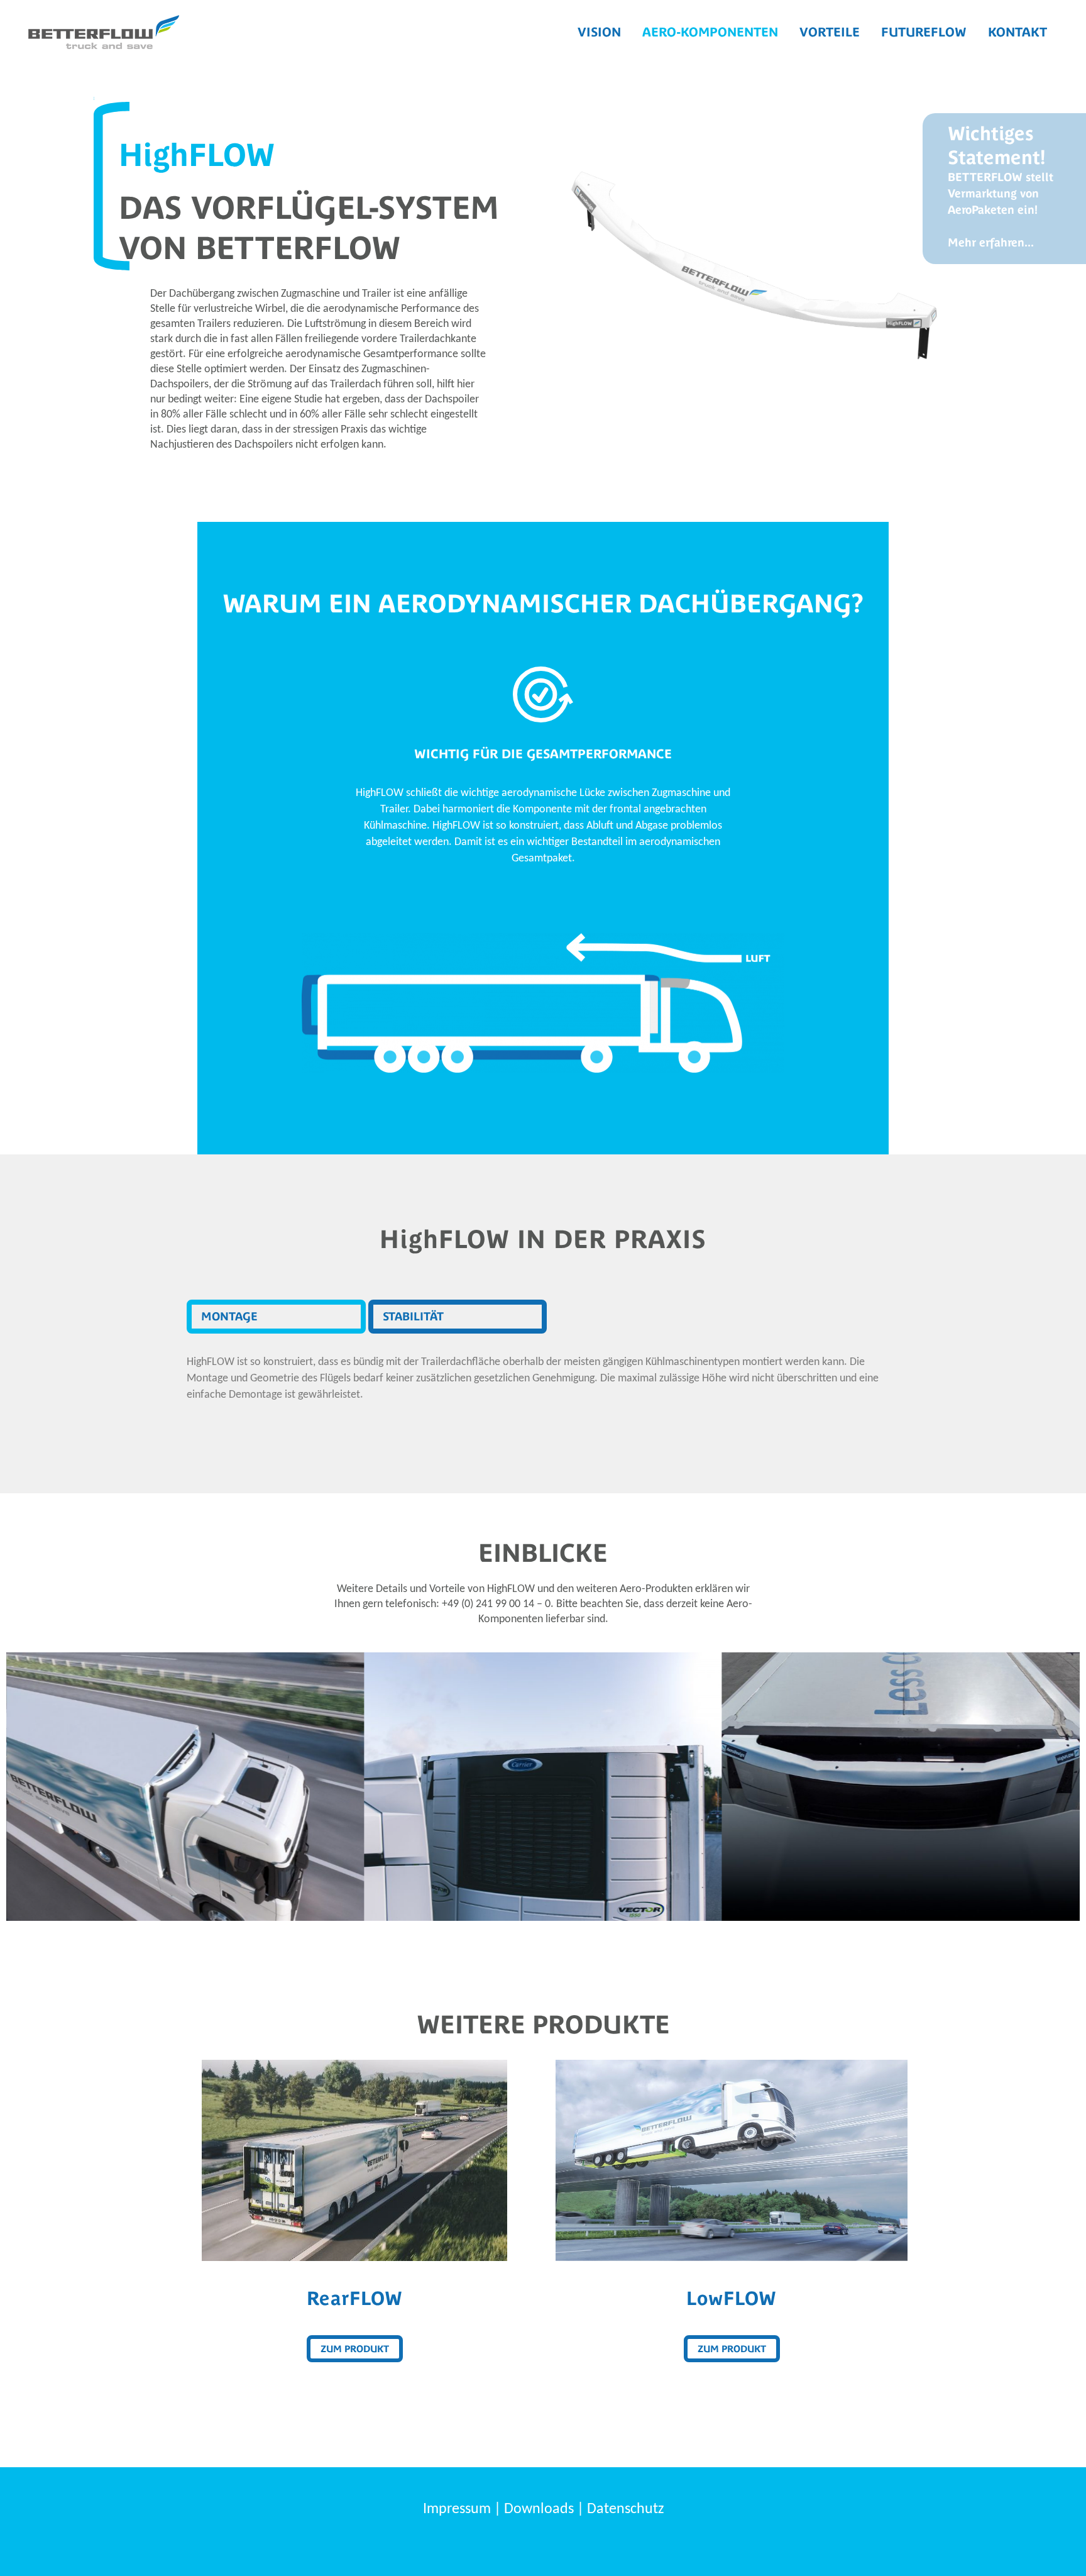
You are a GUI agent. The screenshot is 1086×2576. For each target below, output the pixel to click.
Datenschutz (625, 2509)
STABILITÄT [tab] (413, 1316)
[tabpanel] (543, 1379)
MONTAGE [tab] (229, 1316)
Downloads (539, 2509)
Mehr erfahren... (991, 242)
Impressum (457, 2509)
